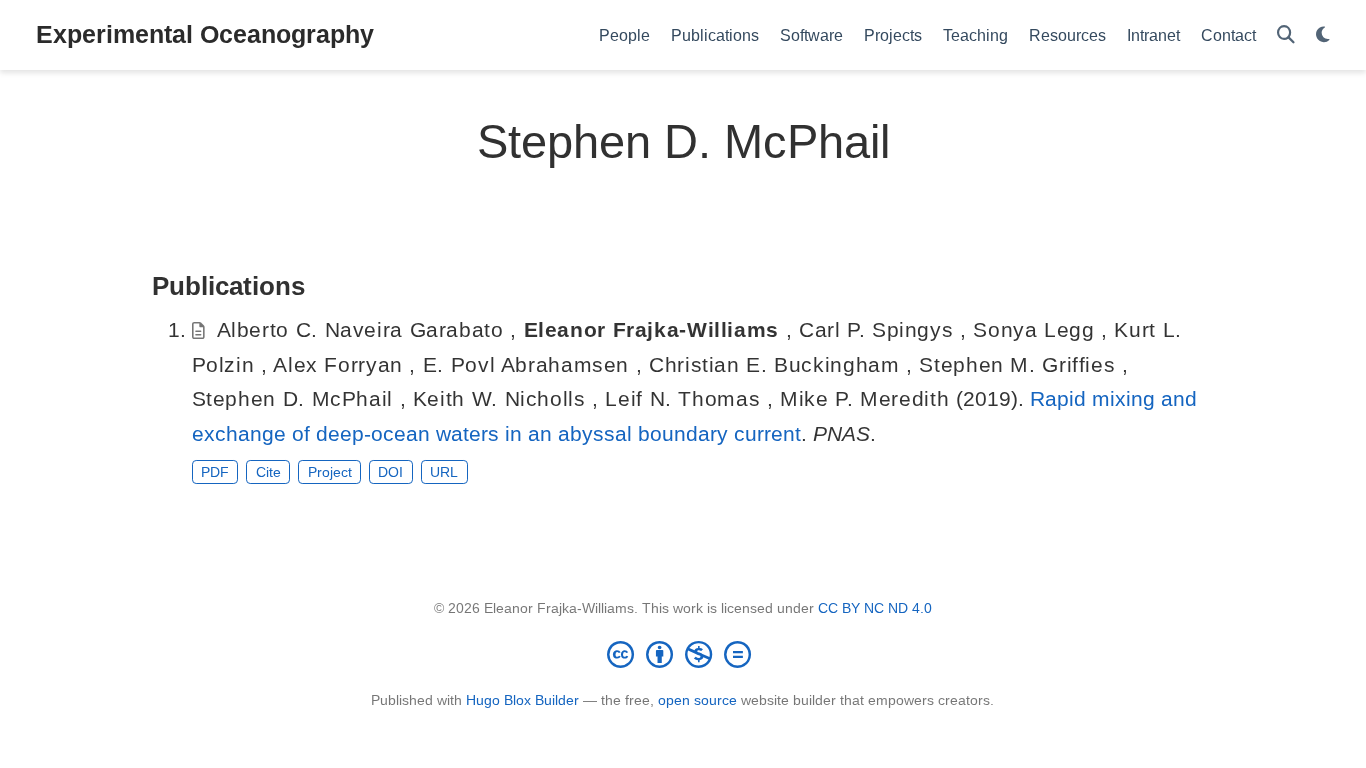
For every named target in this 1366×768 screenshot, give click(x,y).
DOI (390, 472)
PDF (215, 472)
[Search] (1286, 35)
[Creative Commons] (683, 654)
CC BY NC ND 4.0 (875, 608)
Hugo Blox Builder (522, 700)
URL (444, 472)
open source (697, 700)
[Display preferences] (1323, 35)
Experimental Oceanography (205, 34)
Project (330, 472)
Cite (268, 472)
